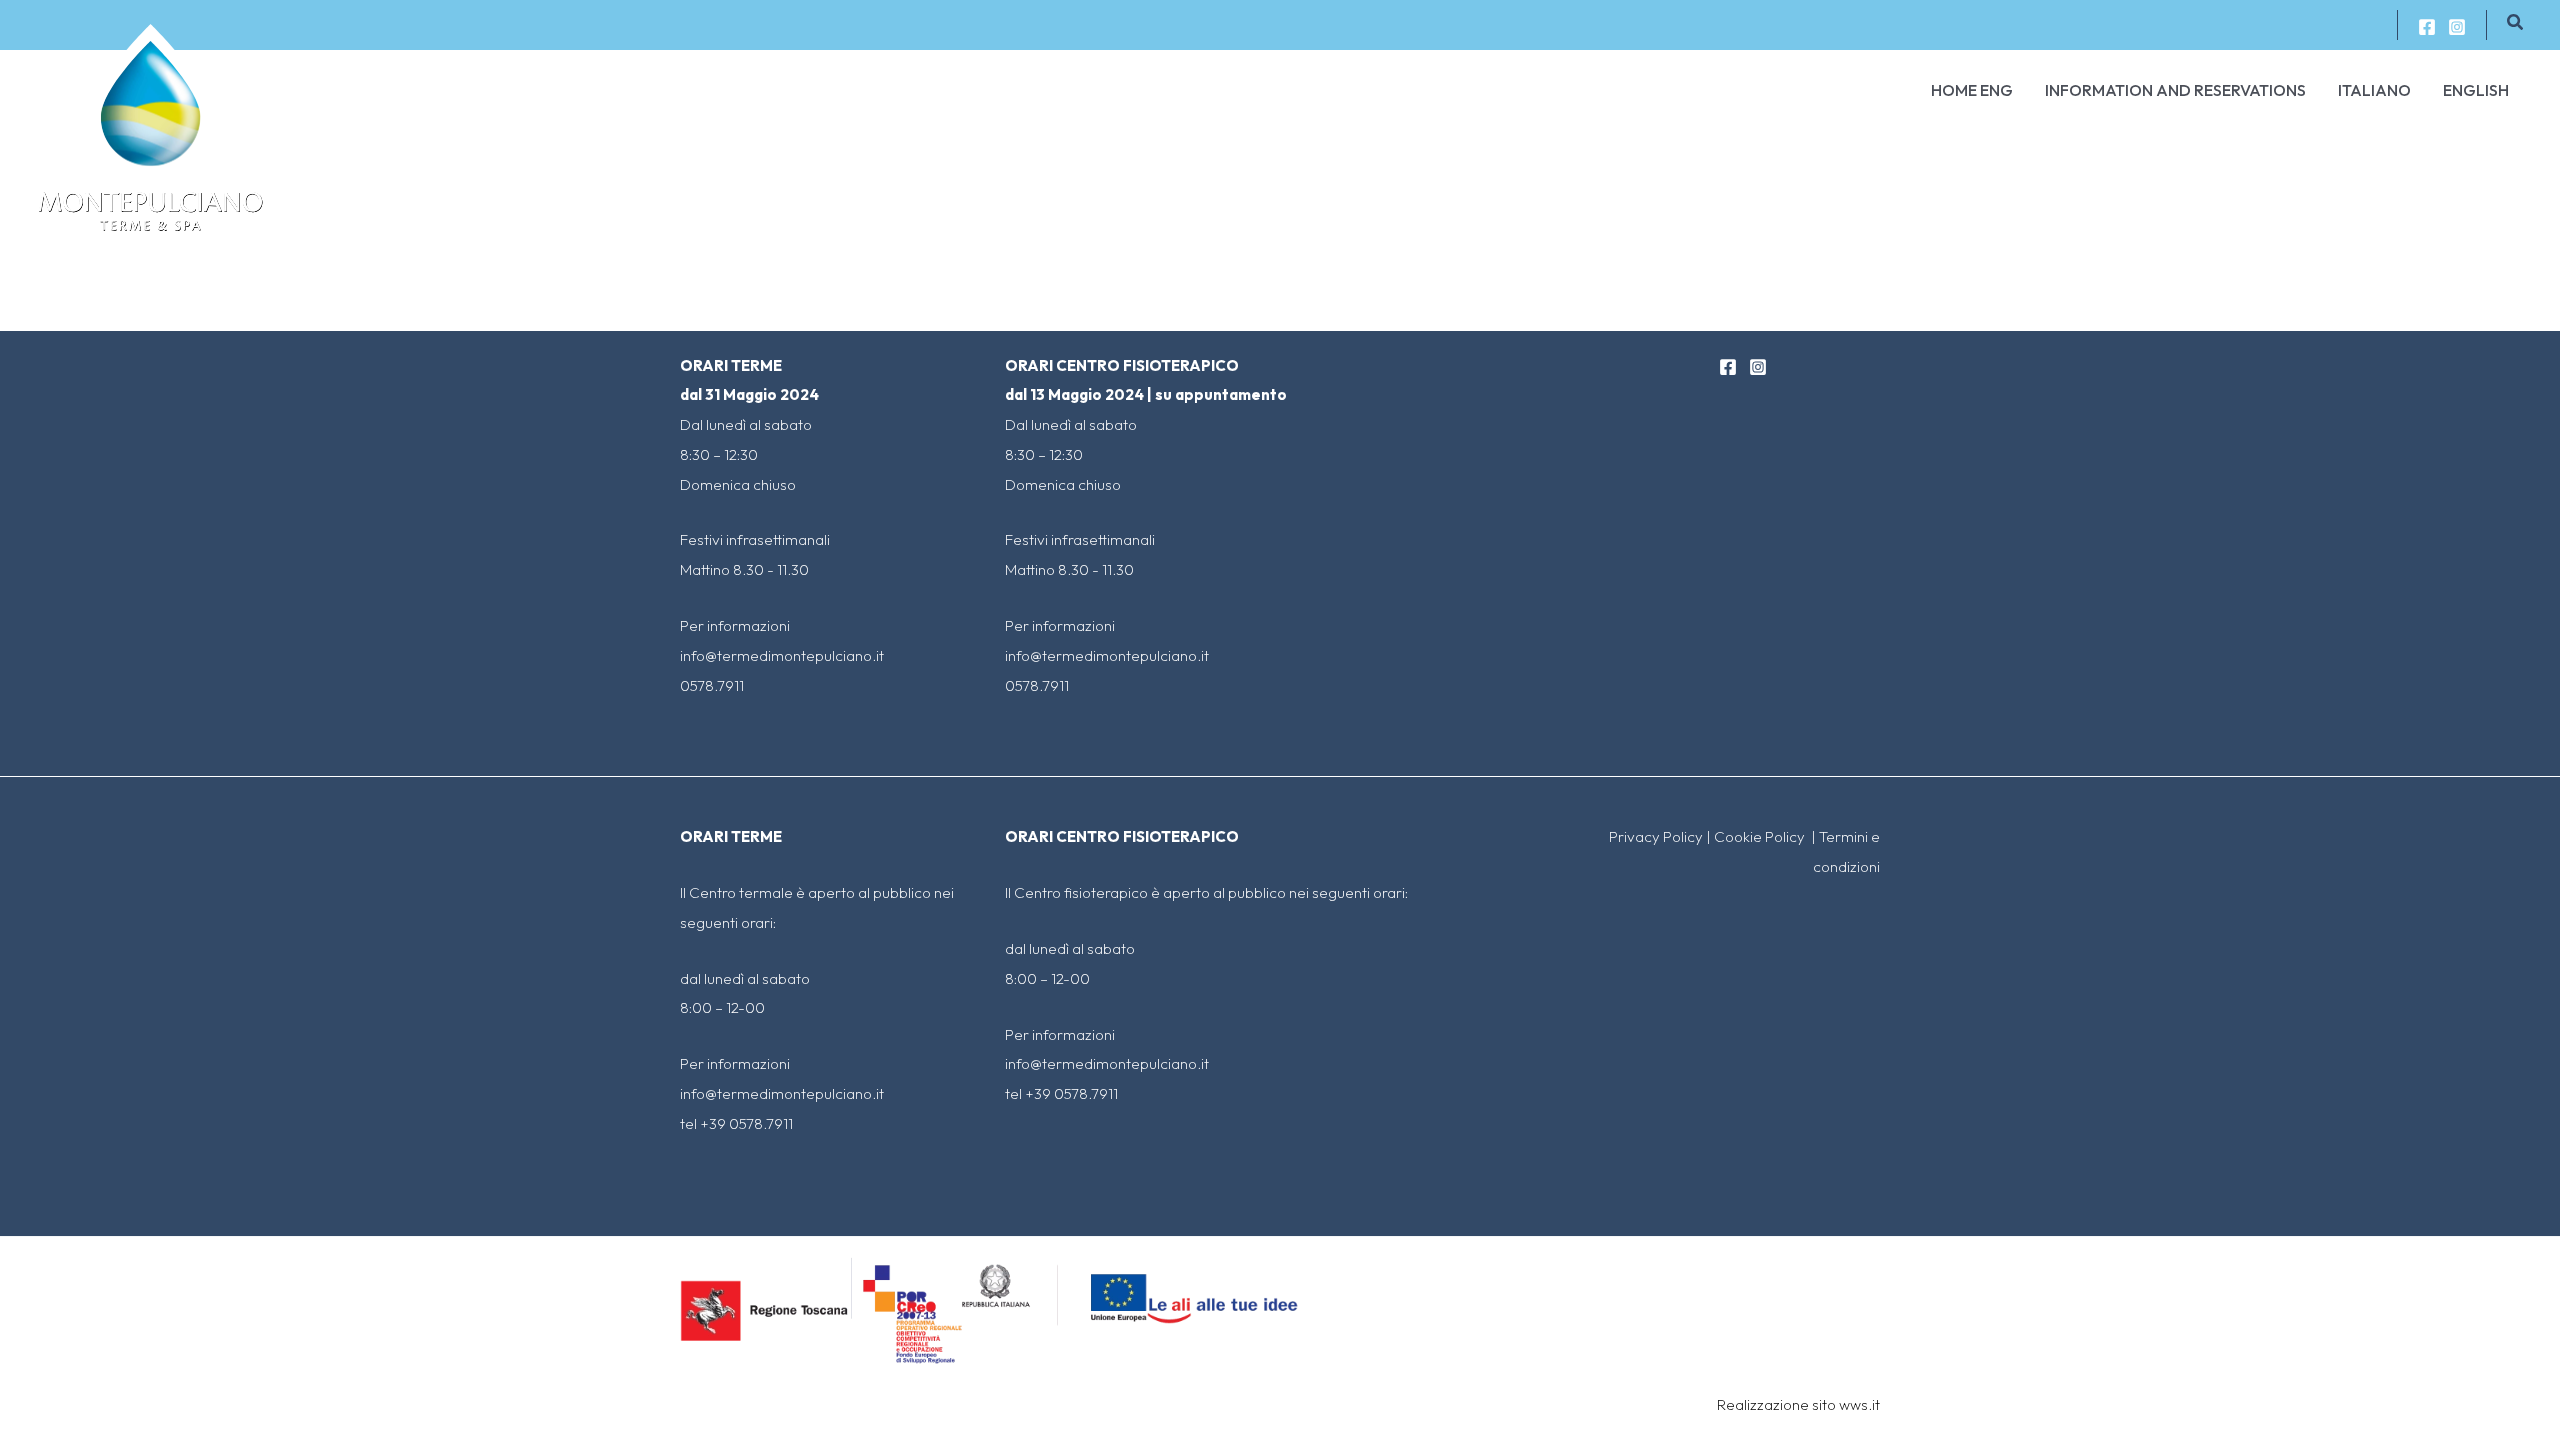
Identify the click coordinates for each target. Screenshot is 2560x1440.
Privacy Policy (1656, 836)
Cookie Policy (1761, 836)
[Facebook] (2427, 27)
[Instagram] (2457, 27)
